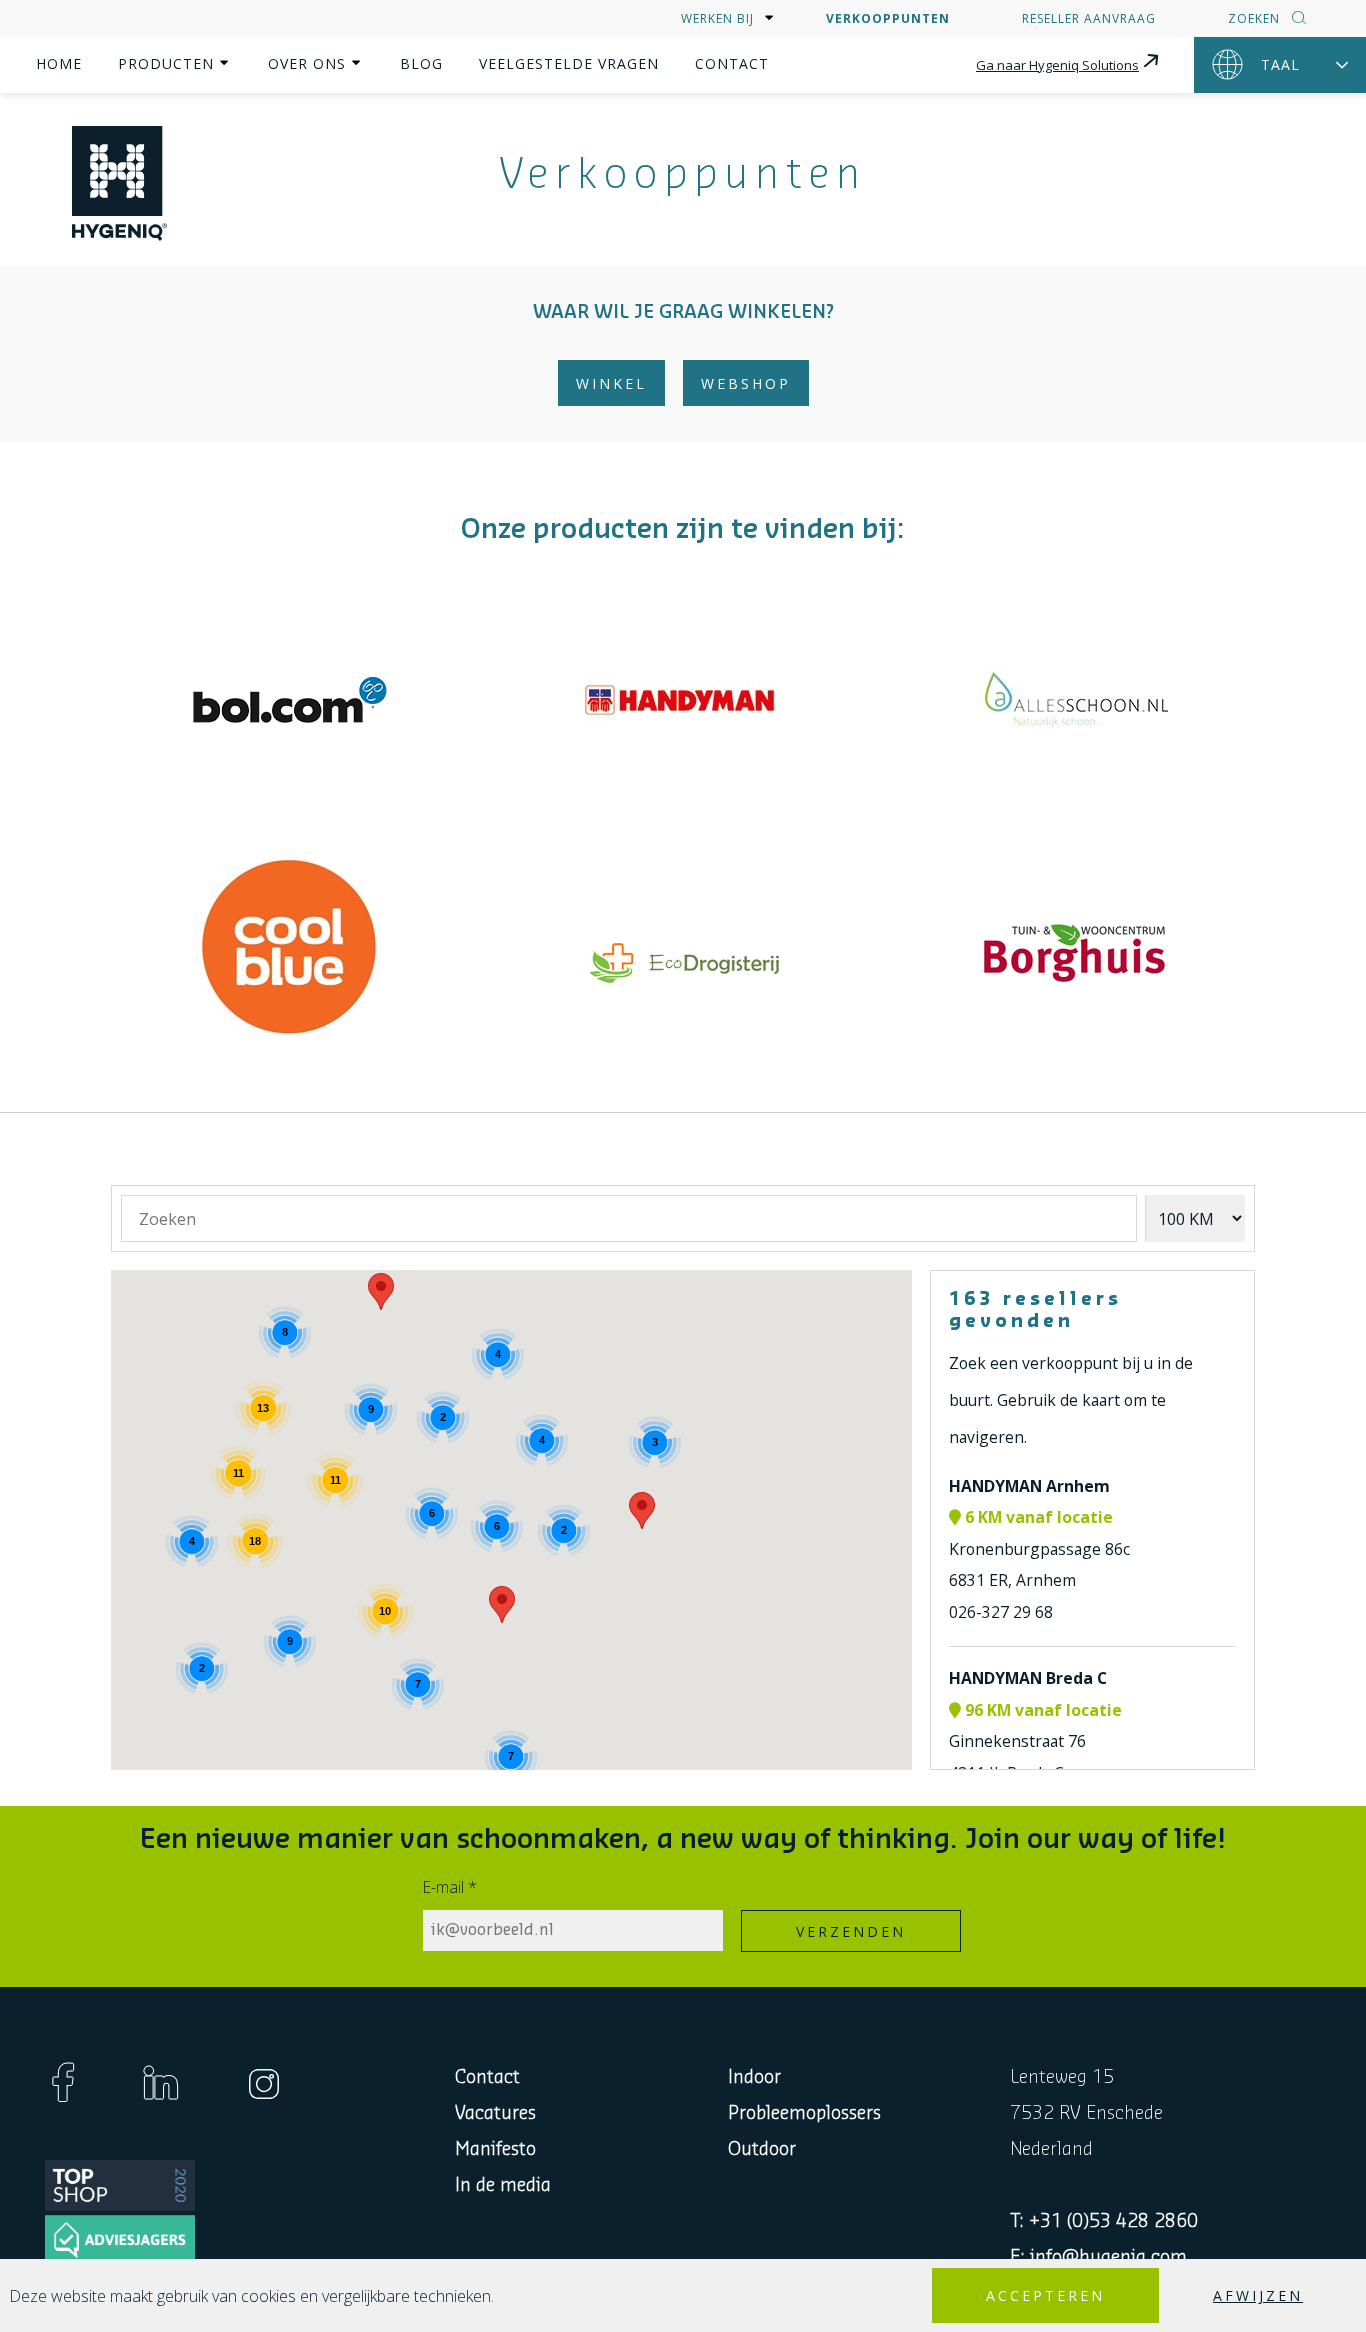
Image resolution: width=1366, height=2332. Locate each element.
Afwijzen (1258, 2295)
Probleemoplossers (804, 2113)
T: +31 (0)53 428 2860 (1104, 2221)
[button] (502, 1604)
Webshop (746, 383)
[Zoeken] (1296, 19)
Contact (732, 63)
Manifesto (495, 2149)
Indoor (754, 2077)
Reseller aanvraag (1089, 18)
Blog (421, 63)
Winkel (611, 383)
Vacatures (495, 2113)
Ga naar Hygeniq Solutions (1057, 65)
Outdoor (762, 2149)
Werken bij (717, 18)
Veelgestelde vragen (569, 63)
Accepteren (1045, 2295)
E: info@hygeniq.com (1098, 2257)
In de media (503, 2185)
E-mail (450, 1887)
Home (59, 63)
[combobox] (629, 1218)
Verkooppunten (888, 18)
